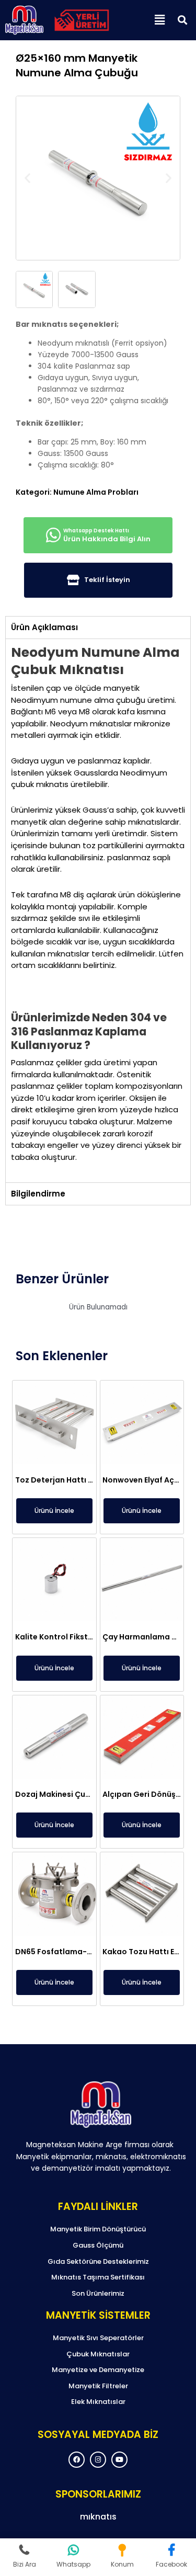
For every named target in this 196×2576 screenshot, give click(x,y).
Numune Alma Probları (96, 492)
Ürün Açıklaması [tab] (44, 627)
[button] (159, 20)
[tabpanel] (98, 910)
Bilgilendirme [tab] (38, 1194)
